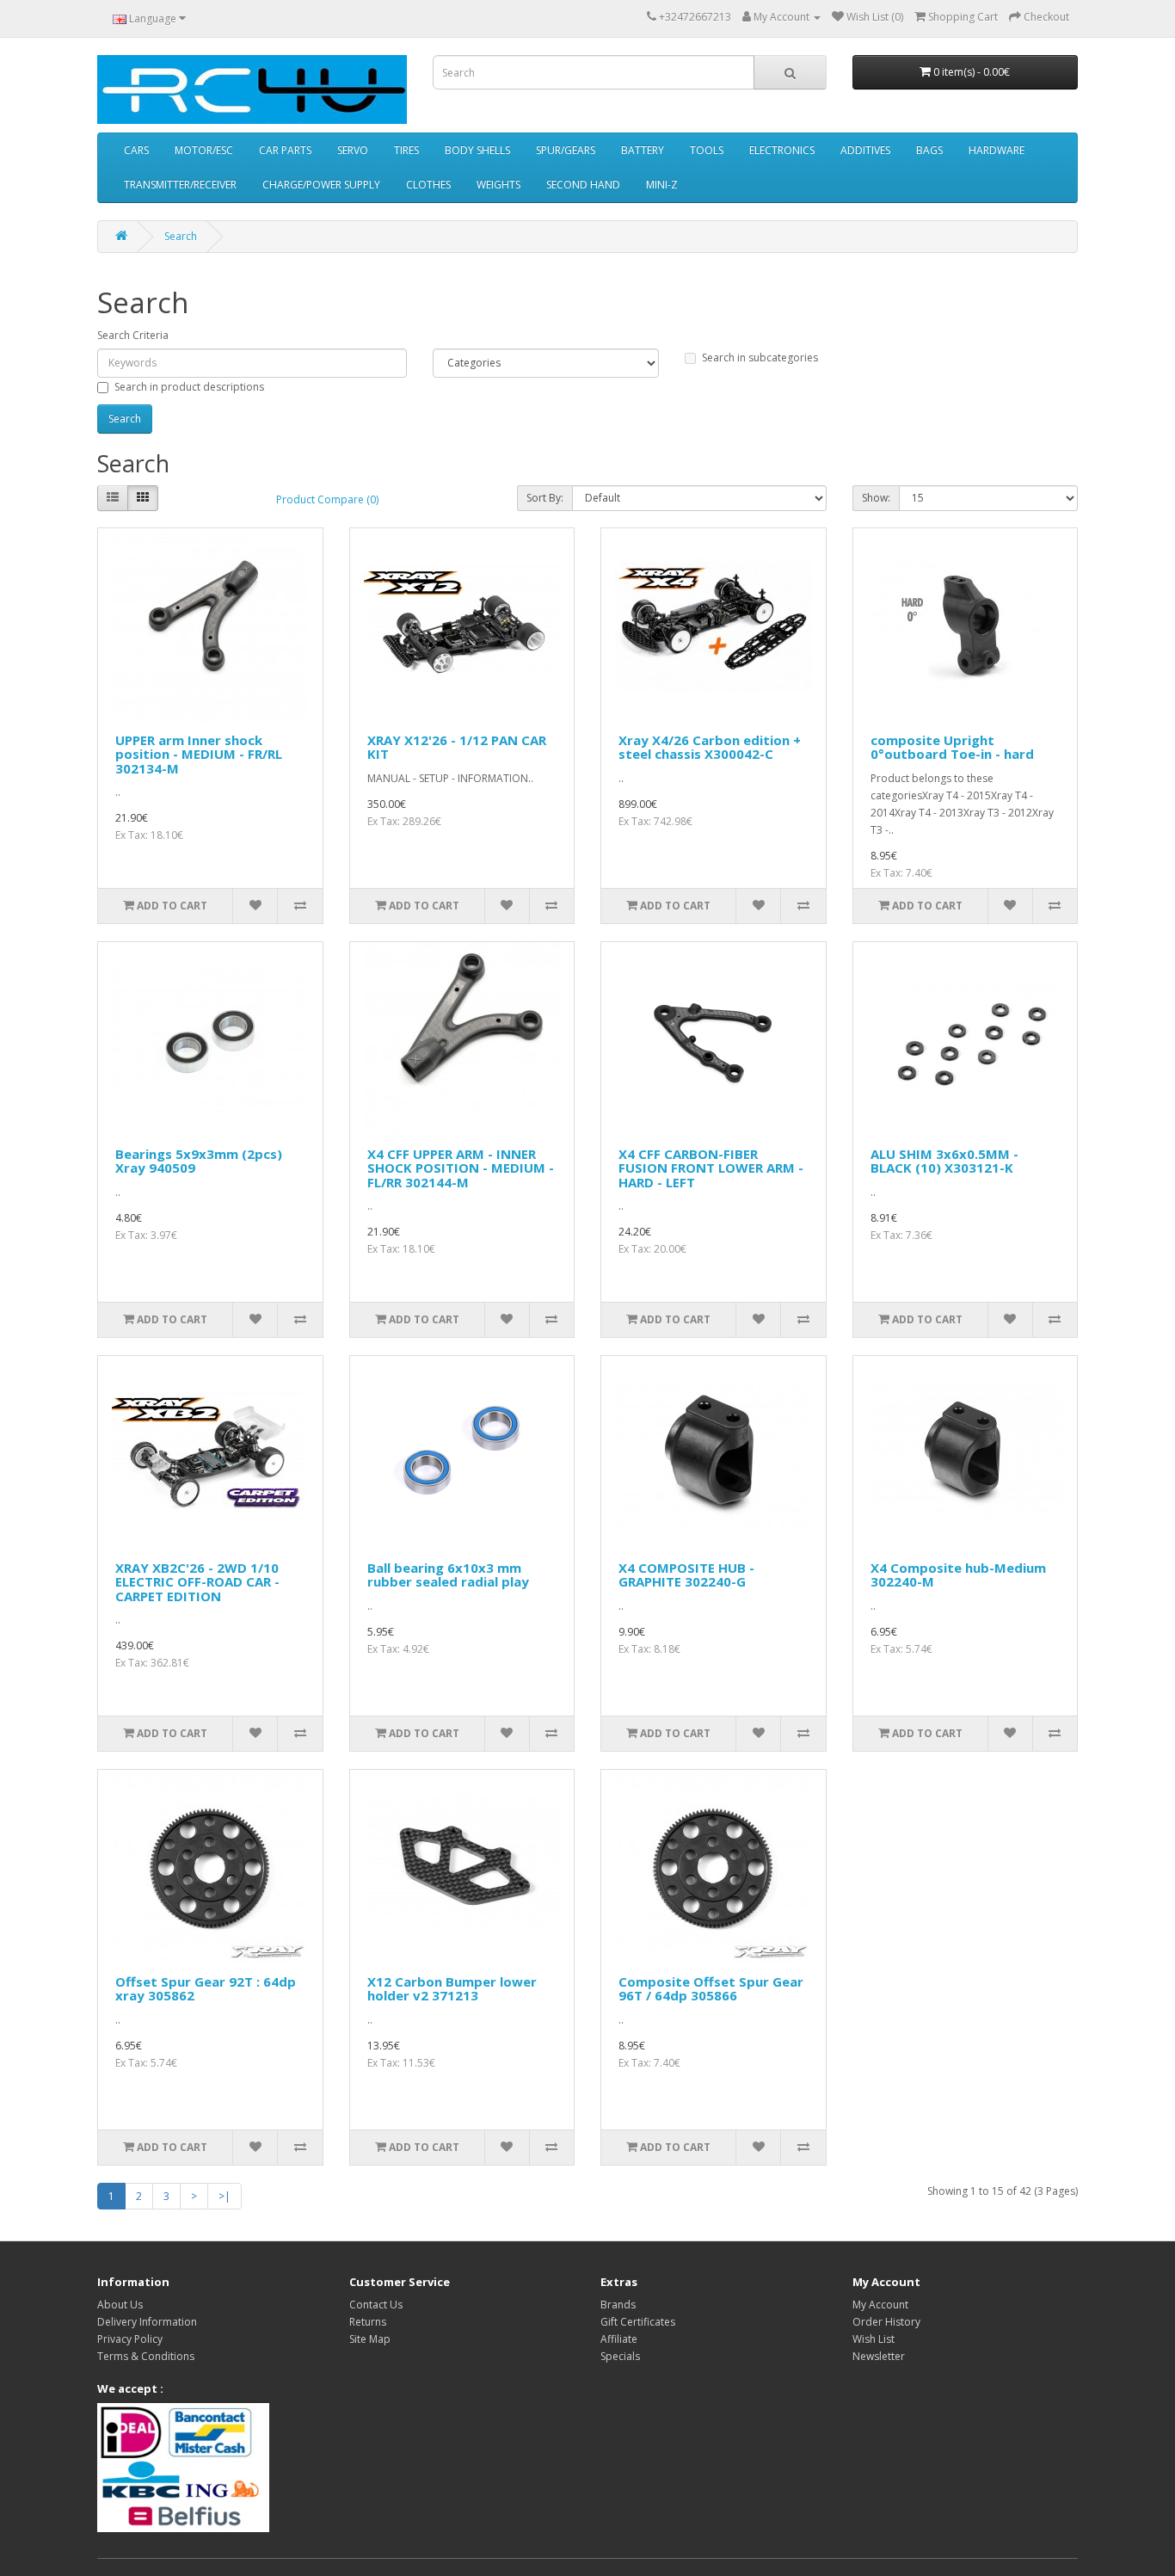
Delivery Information (147, 2322)
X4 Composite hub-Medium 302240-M (958, 1575)
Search (181, 236)
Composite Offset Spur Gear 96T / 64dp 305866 (711, 1989)
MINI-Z (662, 185)
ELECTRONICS (782, 150)
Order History (886, 2322)
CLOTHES (428, 185)
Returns (368, 2322)
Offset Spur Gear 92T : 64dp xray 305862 (206, 1989)
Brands (618, 2305)
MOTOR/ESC (204, 150)
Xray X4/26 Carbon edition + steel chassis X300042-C (710, 747)
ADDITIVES (865, 150)
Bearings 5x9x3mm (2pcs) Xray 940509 (199, 1161)
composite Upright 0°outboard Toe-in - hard (952, 747)
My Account (880, 2305)
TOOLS (707, 150)
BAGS (929, 150)
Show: (876, 498)
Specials (620, 2356)
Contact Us (376, 2305)
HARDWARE (997, 150)
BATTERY (643, 150)
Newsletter (879, 2356)
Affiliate (619, 2339)
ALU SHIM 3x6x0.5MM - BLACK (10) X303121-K (944, 1161)
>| (225, 2196)
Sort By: (545, 498)
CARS (136, 150)
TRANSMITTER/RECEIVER (180, 185)
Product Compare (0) (327, 499)
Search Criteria (133, 335)
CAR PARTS (285, 150)
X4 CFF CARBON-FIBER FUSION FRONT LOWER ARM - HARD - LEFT (711, 1168)
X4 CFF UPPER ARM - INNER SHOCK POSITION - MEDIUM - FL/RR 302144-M (461, 1168)
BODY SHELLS (477, 150)
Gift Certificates (638, 2322)
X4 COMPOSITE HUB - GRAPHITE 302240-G (686, 1575)
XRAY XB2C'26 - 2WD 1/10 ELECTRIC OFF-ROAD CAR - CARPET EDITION (197, 1582)
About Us (120, 2305)
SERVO (353, 150)
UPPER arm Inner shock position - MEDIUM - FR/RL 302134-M (199, 754)
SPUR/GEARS (566, 150)
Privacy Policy (130, 2339)
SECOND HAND (583, 185)
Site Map (370, 2339)
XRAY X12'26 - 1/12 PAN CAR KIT (457, 747)
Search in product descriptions (189, 387)
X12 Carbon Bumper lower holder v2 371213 (452, 1989)
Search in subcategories (760, 357)
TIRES (406, 150)
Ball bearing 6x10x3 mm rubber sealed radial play (448, 1575)
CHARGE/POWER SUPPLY (321, 185)
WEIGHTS (498, 185)
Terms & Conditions (146, 2356)
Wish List (874, 2339)
